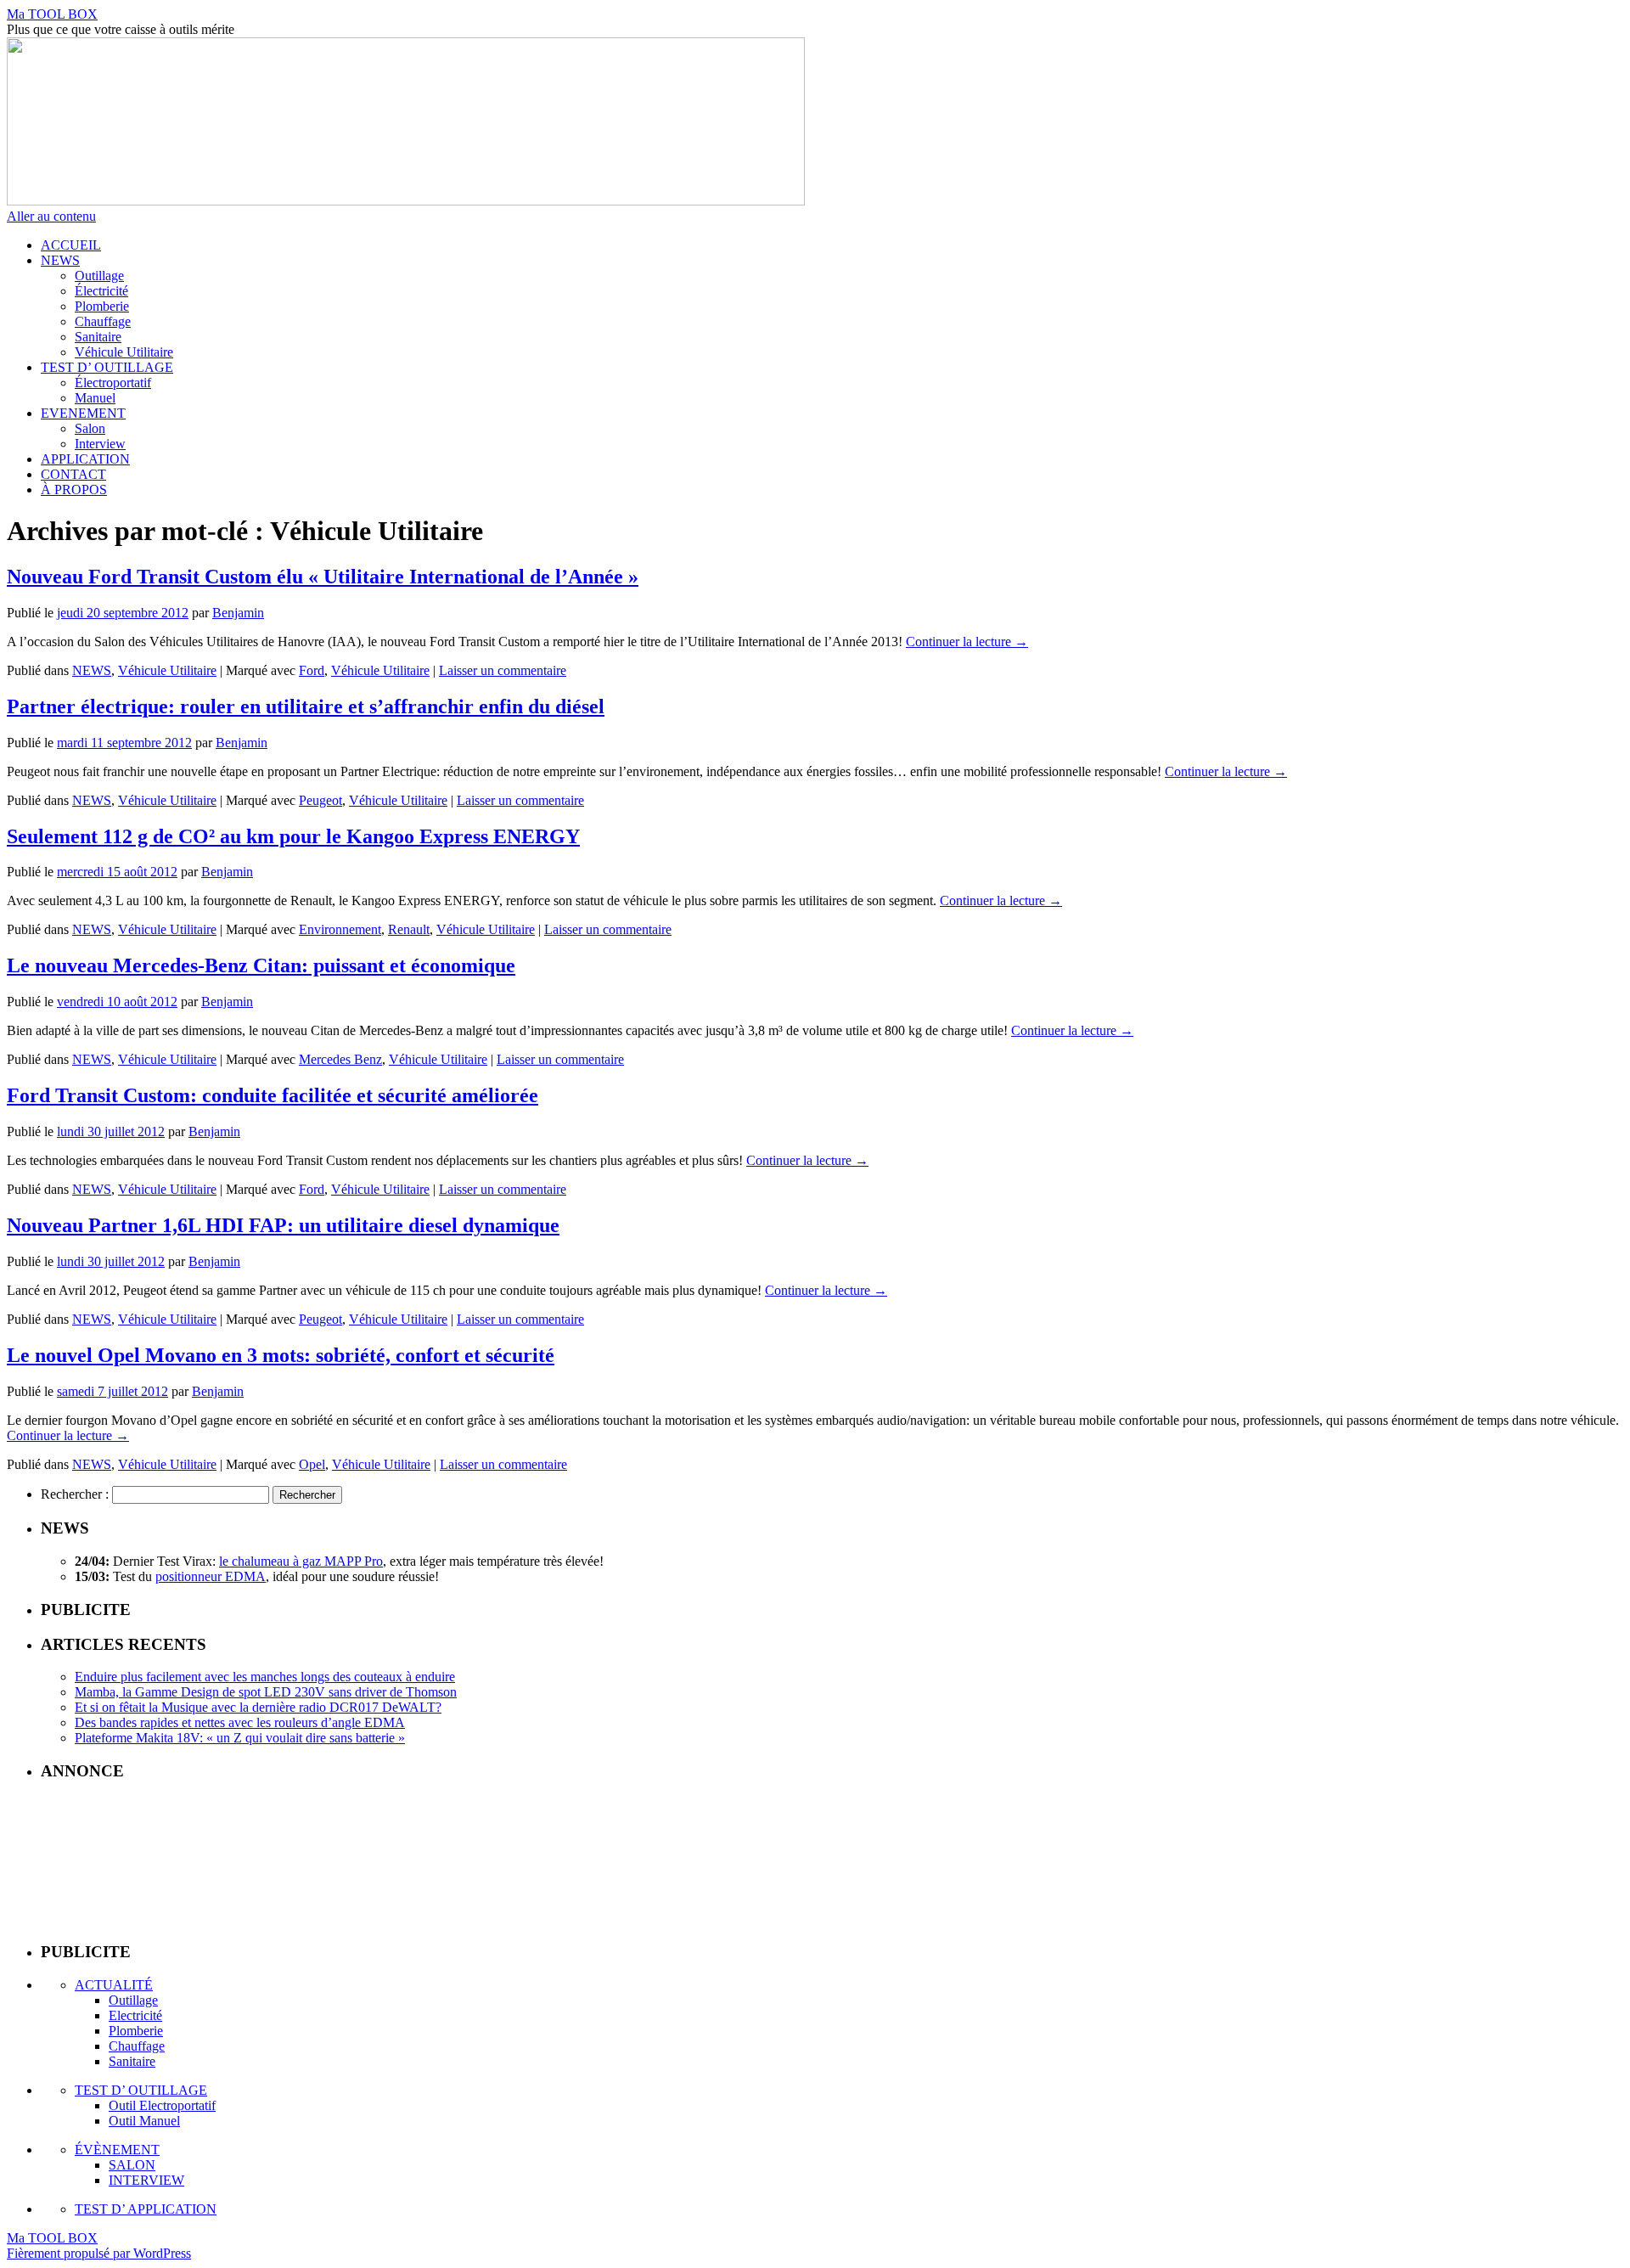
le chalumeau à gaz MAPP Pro (301, 1561)
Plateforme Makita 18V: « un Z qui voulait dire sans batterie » (240, 1738)
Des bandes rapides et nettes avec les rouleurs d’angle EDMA (240, 1722)
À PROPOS (74, 490)
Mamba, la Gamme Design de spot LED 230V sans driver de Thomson (266, 1692)
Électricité (101, 291)
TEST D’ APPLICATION (146, 2209)
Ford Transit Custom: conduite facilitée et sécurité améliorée (273, 1095)
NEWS (60, 260)
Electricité (135, 2015)
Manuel (95, 398)
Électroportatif (113, 383)
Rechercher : (75, 1494)
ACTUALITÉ (114, 1985)
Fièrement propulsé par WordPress (99, 2253)
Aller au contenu (51, 216)
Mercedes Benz (340, 1059)
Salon (90, 428)
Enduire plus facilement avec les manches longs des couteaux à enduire (265, 1677)
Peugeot (320, 800)
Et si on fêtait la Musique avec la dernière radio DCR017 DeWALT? (258, 1707)
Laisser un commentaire (503, 670)
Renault (409, 929)
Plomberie (102, 306)
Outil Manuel (144, 2121)
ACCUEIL (71, 245)
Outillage (99, 276)
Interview (100, 444)
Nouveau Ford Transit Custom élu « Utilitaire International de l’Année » (323, 577)
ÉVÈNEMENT (117, 2150)
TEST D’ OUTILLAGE (107, 367)
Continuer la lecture (967, 642)
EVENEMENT (83, 413)
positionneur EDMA (211, 1576)
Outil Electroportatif (162, 2105)
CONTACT (73, 474)
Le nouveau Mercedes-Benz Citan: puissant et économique (261, 965)
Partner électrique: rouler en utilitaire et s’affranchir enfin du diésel (306, 706)
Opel (312, 1464)
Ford (312, 670)
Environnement (340, 929)
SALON (132, 2165)
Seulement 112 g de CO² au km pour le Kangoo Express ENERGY (293, 836)
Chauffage (103, 321)
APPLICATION (85, 459)
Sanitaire (98, 337)
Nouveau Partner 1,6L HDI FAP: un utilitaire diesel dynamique (283, 1225)
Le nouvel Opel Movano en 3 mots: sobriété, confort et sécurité (281, 1355)
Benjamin (238, 613)
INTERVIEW (146, 2180)
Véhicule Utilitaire (124, 352)
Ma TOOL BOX (52, 14)
